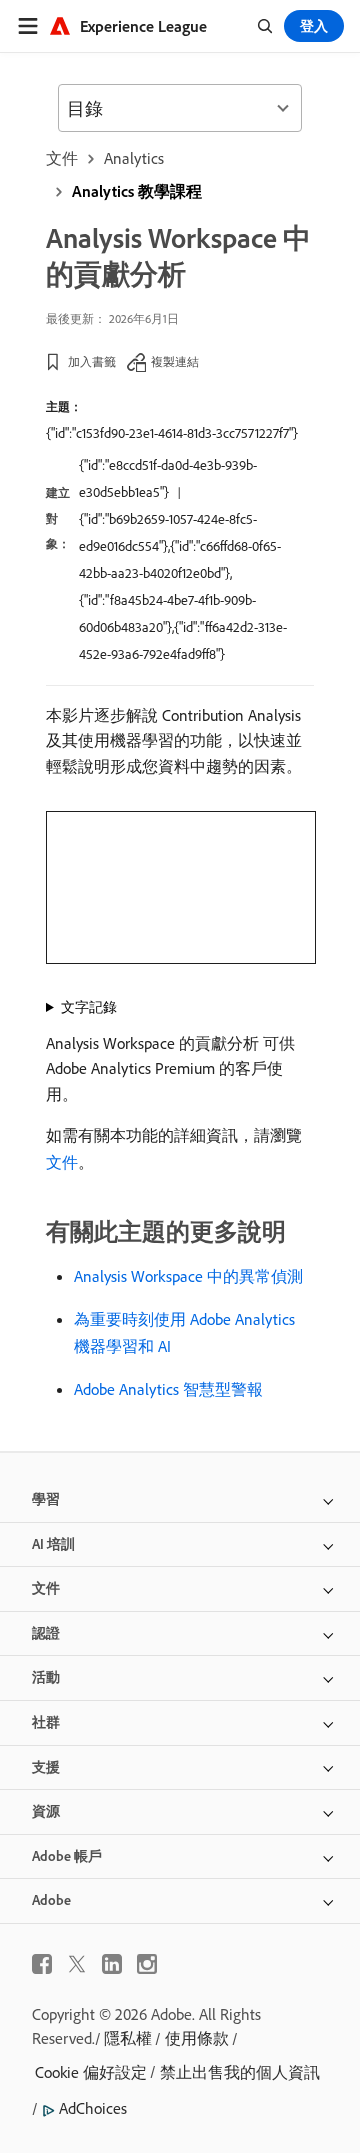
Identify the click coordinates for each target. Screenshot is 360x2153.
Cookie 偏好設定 (91, 2072)
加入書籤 (92, 361)
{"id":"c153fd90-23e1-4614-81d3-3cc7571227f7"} (172, 433)
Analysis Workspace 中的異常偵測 (188, 1276)
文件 (62, 158)
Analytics (134, 158)
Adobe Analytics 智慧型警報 (168, 1389)
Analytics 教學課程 (137, 191)
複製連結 (175, 361)
